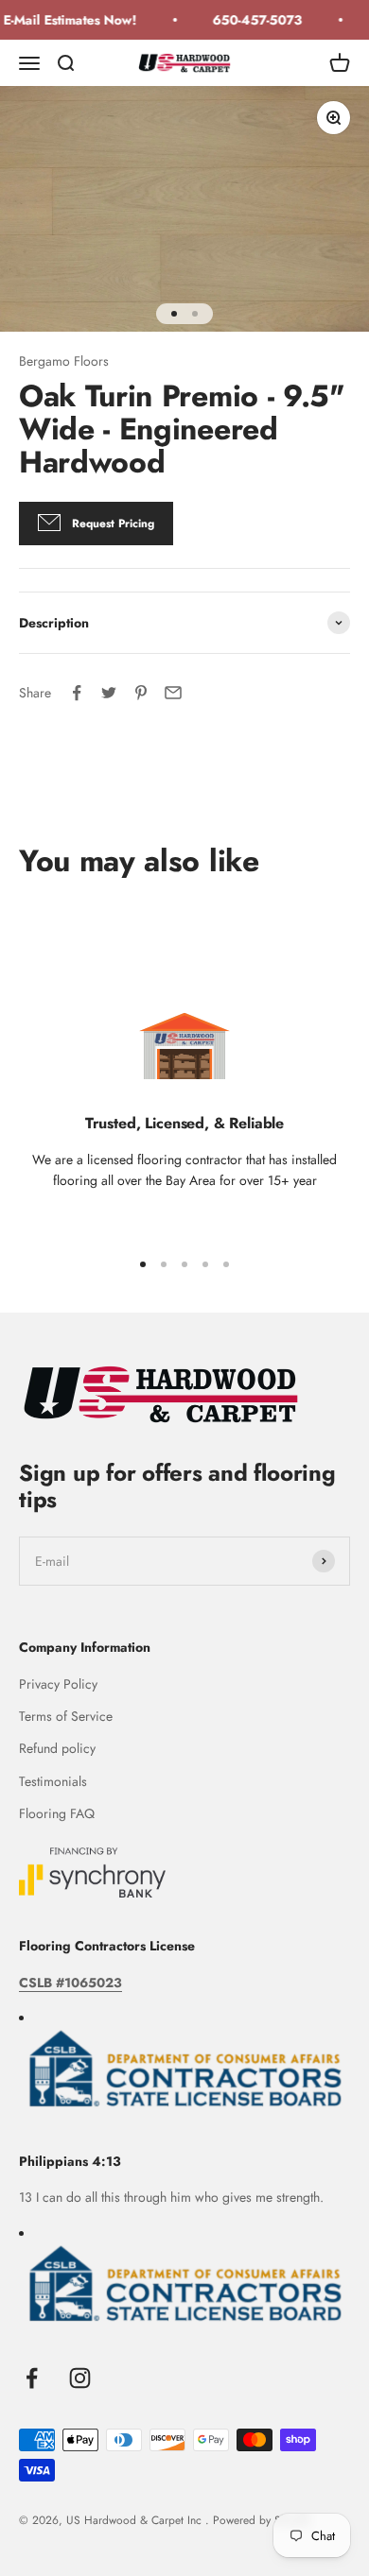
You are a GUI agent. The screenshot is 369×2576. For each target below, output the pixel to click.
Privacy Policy (58, 1684)
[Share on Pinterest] (141, 693)
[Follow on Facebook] (32, 2378)
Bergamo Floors (64, 361)
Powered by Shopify (262, 2520)
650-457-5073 (252, 20)
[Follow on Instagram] (80, 2378)
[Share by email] (173, 693)
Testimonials (53, 1781)
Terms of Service (66, 1716)
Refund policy (57, 1748)
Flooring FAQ (57, 1813)
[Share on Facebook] (77, 693)
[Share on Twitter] (109, 693)
